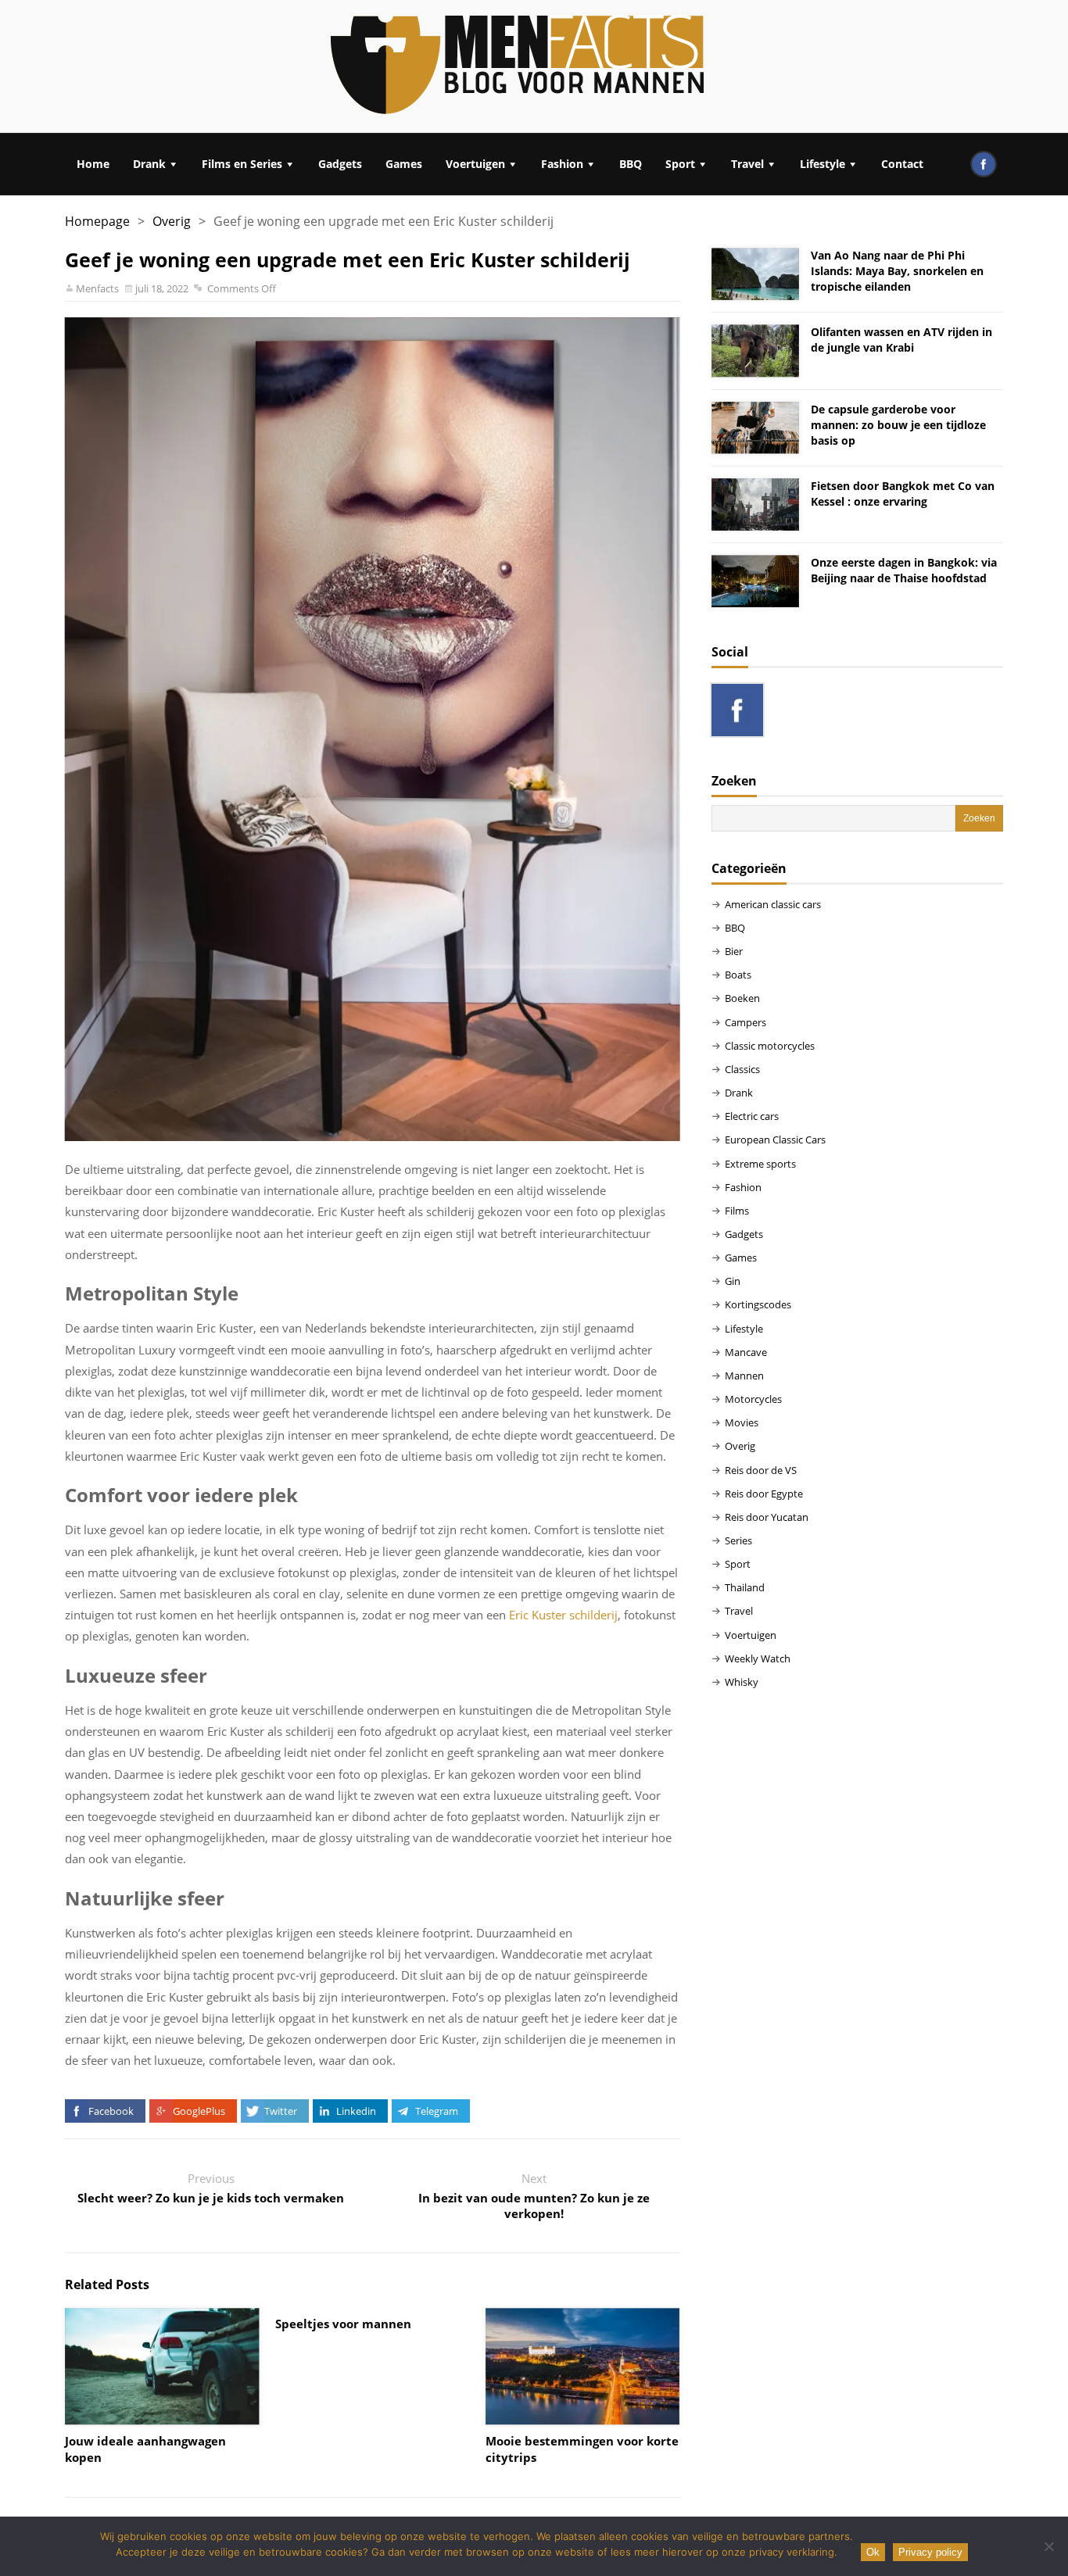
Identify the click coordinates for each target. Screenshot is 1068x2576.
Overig (172, 221)
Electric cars (752, 1116)
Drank (149, 164)
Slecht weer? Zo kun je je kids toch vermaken (211, 2198)
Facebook (111, 2111)
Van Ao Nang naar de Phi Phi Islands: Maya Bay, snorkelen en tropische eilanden (897, 271)
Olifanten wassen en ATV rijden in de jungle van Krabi (901, 340)
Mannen (744, 1376)
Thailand (745, 1587)
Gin (733, 1281)
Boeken (742, 998)
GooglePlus (199, 2111)
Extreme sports (760, 1164)
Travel (747, 164)
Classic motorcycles (770, 1046)
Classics (742, 1069)
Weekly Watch (758, 1658)
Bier (734, 951)
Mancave (746, 1352)
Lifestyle (823, 164)
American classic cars (773, 904)
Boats (738, 975)
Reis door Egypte (764, 1494)
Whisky (742, 1682)
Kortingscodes (758, 1304)
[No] (1048, 2546)
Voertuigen (475, 164)
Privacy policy (930, 2552)
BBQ (631, 164)
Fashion (562, 164)
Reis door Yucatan (767, 1517)
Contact (902, 164)
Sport (680, 164)
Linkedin (356, 2111)
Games (404, 164)
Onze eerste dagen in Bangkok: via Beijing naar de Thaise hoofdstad (904, 570)
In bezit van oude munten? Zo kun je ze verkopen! (534, 2206)
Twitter (281, 2111)
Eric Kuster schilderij (563, 1615)
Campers (745, 1022)
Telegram (437, 2111)
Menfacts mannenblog (518, 66)
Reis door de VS (761, 1470)
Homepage (97, 221)
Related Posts (107, 2284)
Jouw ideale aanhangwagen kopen (145, 2449)
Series (738, 1540)
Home (93, 164)
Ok (873, 2552)
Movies (742, 1422)
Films (737, 1211)
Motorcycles (753, 1399)
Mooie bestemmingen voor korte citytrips (582, 2449)
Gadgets (340, 164)
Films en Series (242, 164)
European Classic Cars (775, 1140)
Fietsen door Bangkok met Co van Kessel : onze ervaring (903, 494)
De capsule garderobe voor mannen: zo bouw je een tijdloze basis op (898, 425)
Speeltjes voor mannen (343, 2324)
